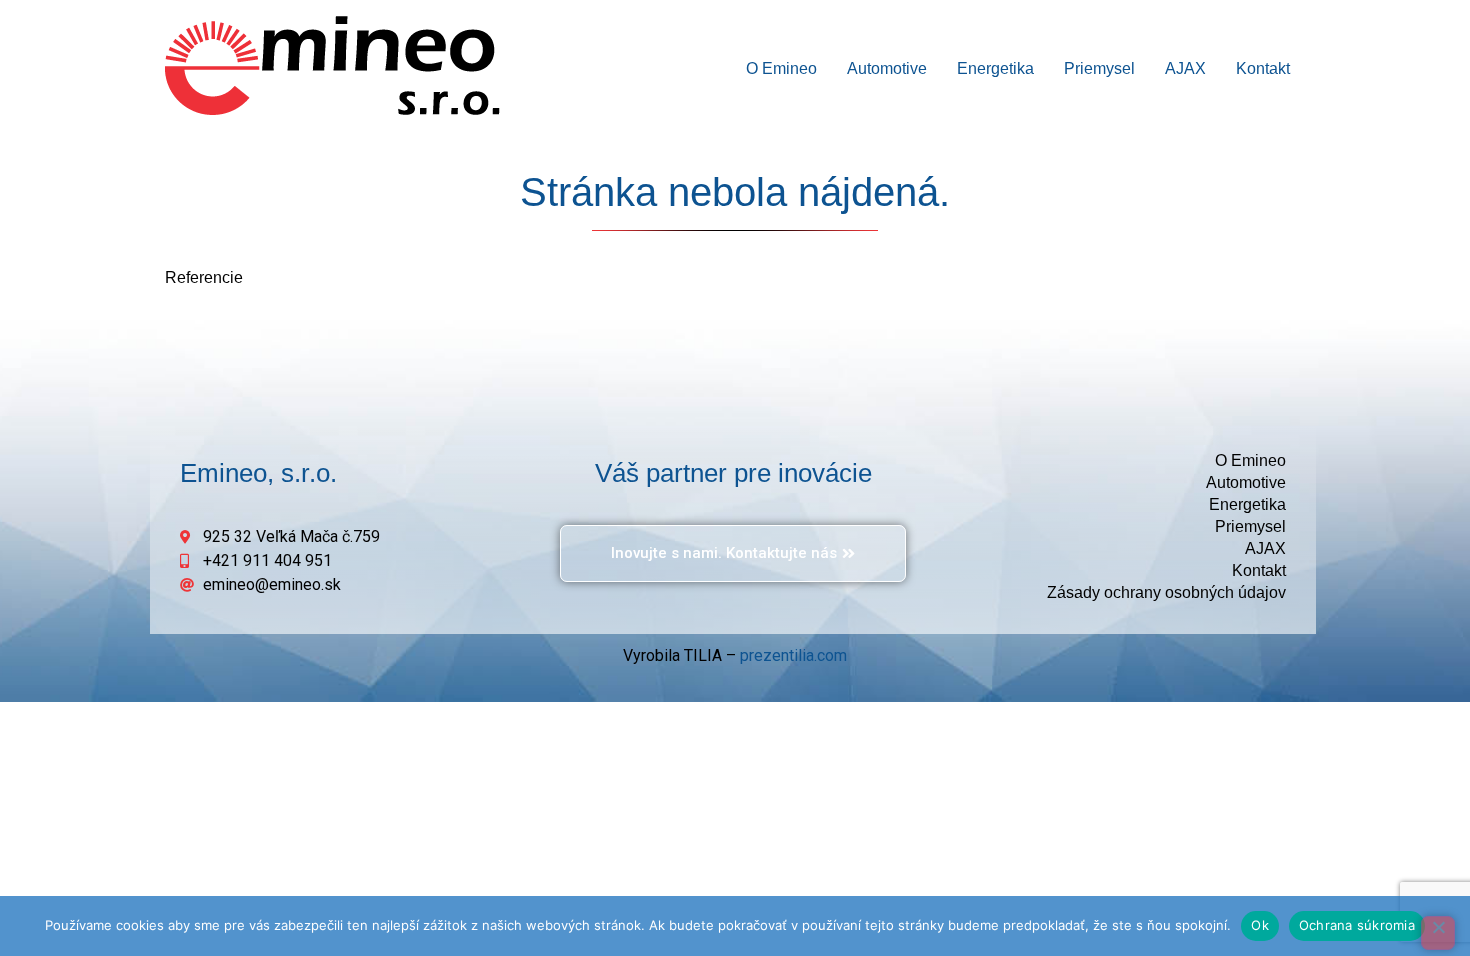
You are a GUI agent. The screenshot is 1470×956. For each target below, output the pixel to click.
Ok (1260, 925)
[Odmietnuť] (1438, 933)
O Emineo (781, 68)
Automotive (887, 68)
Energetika (995, 68)
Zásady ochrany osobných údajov (1166, 592)
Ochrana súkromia (1357, 925)
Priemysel (1099, 68)
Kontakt (1263, 68)
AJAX (1185, 68)
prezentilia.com (793, 655)
